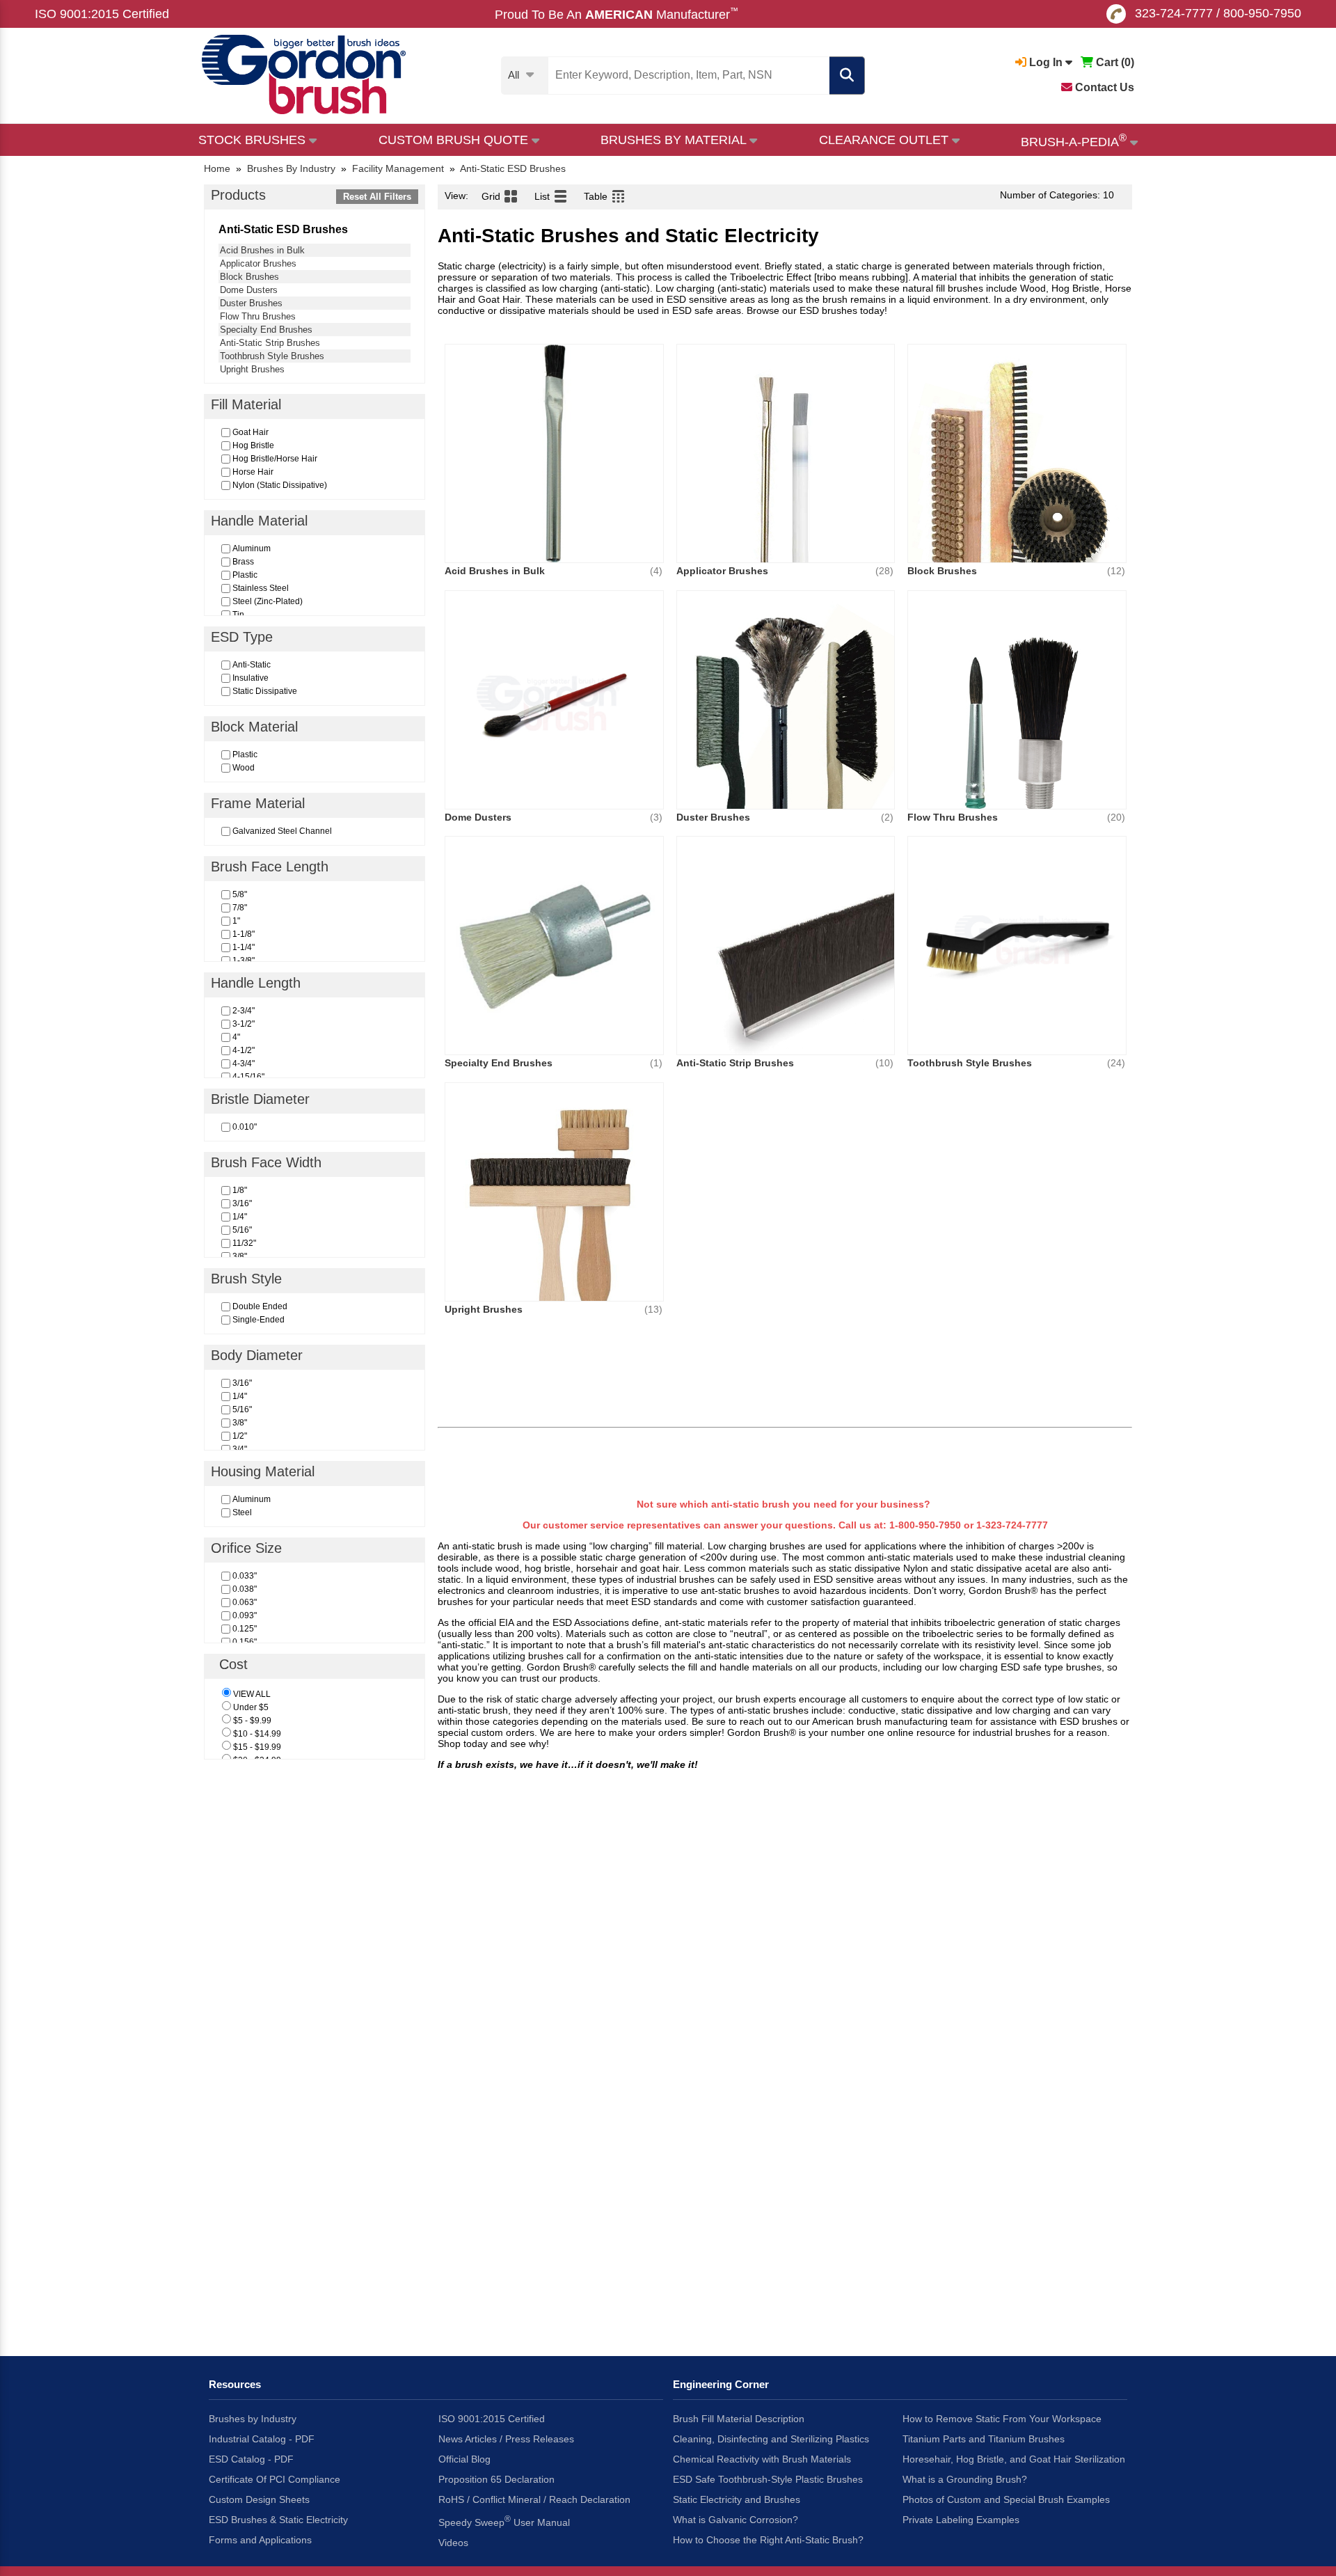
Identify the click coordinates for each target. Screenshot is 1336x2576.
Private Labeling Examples (961, 2520)
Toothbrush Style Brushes (272, 356)
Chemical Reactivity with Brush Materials (762, 2459)
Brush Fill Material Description (739, 2419)
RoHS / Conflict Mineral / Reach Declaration (534, 2499)
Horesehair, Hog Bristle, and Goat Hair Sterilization (1014, 2459)
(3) (656, 817)
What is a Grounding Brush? (965, 2479)
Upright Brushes (252, 369)
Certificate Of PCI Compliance (275, 2479)
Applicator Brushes (258, 263)
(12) (1116, 571)
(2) (887, 817)
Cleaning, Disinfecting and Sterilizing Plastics (771, 2439)
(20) (1116, 817)
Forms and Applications (260, 2540)
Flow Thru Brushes (258, 316)
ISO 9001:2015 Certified (102, 14)
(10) (884, 1063)
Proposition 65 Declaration (496, 2479)
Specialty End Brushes (266, 330)
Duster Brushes (251, 303)
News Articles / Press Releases (506, 2439)
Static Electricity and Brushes (737, 2499)
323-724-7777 (1174, 13)
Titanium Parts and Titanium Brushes (984, 2439)
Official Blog (464, 2459)
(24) (1116, 1063)
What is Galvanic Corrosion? (735, 2520)
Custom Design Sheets (259, 2499)
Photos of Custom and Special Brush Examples (1006, 2499)
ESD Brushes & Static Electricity (278, 2520)
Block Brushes (249, 277)
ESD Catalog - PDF (251, 2459)
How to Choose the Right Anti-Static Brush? (768, 2540)
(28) (884, 571)
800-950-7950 (1262, 13)
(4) (656, 571)
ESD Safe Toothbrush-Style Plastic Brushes (768, 2479)
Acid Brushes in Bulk (262, 250)
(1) (656, 1063)
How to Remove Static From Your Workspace (1002, 2419)
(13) (653, 1309)
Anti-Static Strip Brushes (270, 343)
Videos (453, 2543)
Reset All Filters (377, 197)
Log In (1046, 62)
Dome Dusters (249, 290)
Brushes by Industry (253, 2419)
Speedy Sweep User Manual (504, 2521)
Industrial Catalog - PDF (262, 2439)
